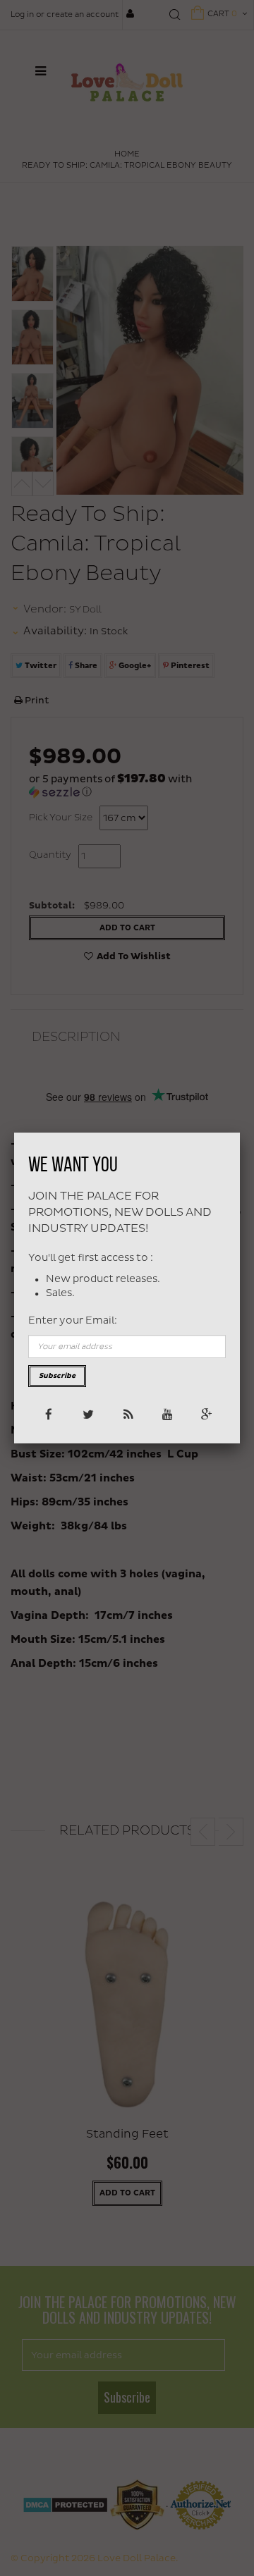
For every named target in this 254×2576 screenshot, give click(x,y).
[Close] (240, 1133)
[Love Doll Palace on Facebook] (48, 1413)
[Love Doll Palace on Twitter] (87, 1413)
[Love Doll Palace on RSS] (127, 1413)
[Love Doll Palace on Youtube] (166, 1413)
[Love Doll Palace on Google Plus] (206, 1413)
